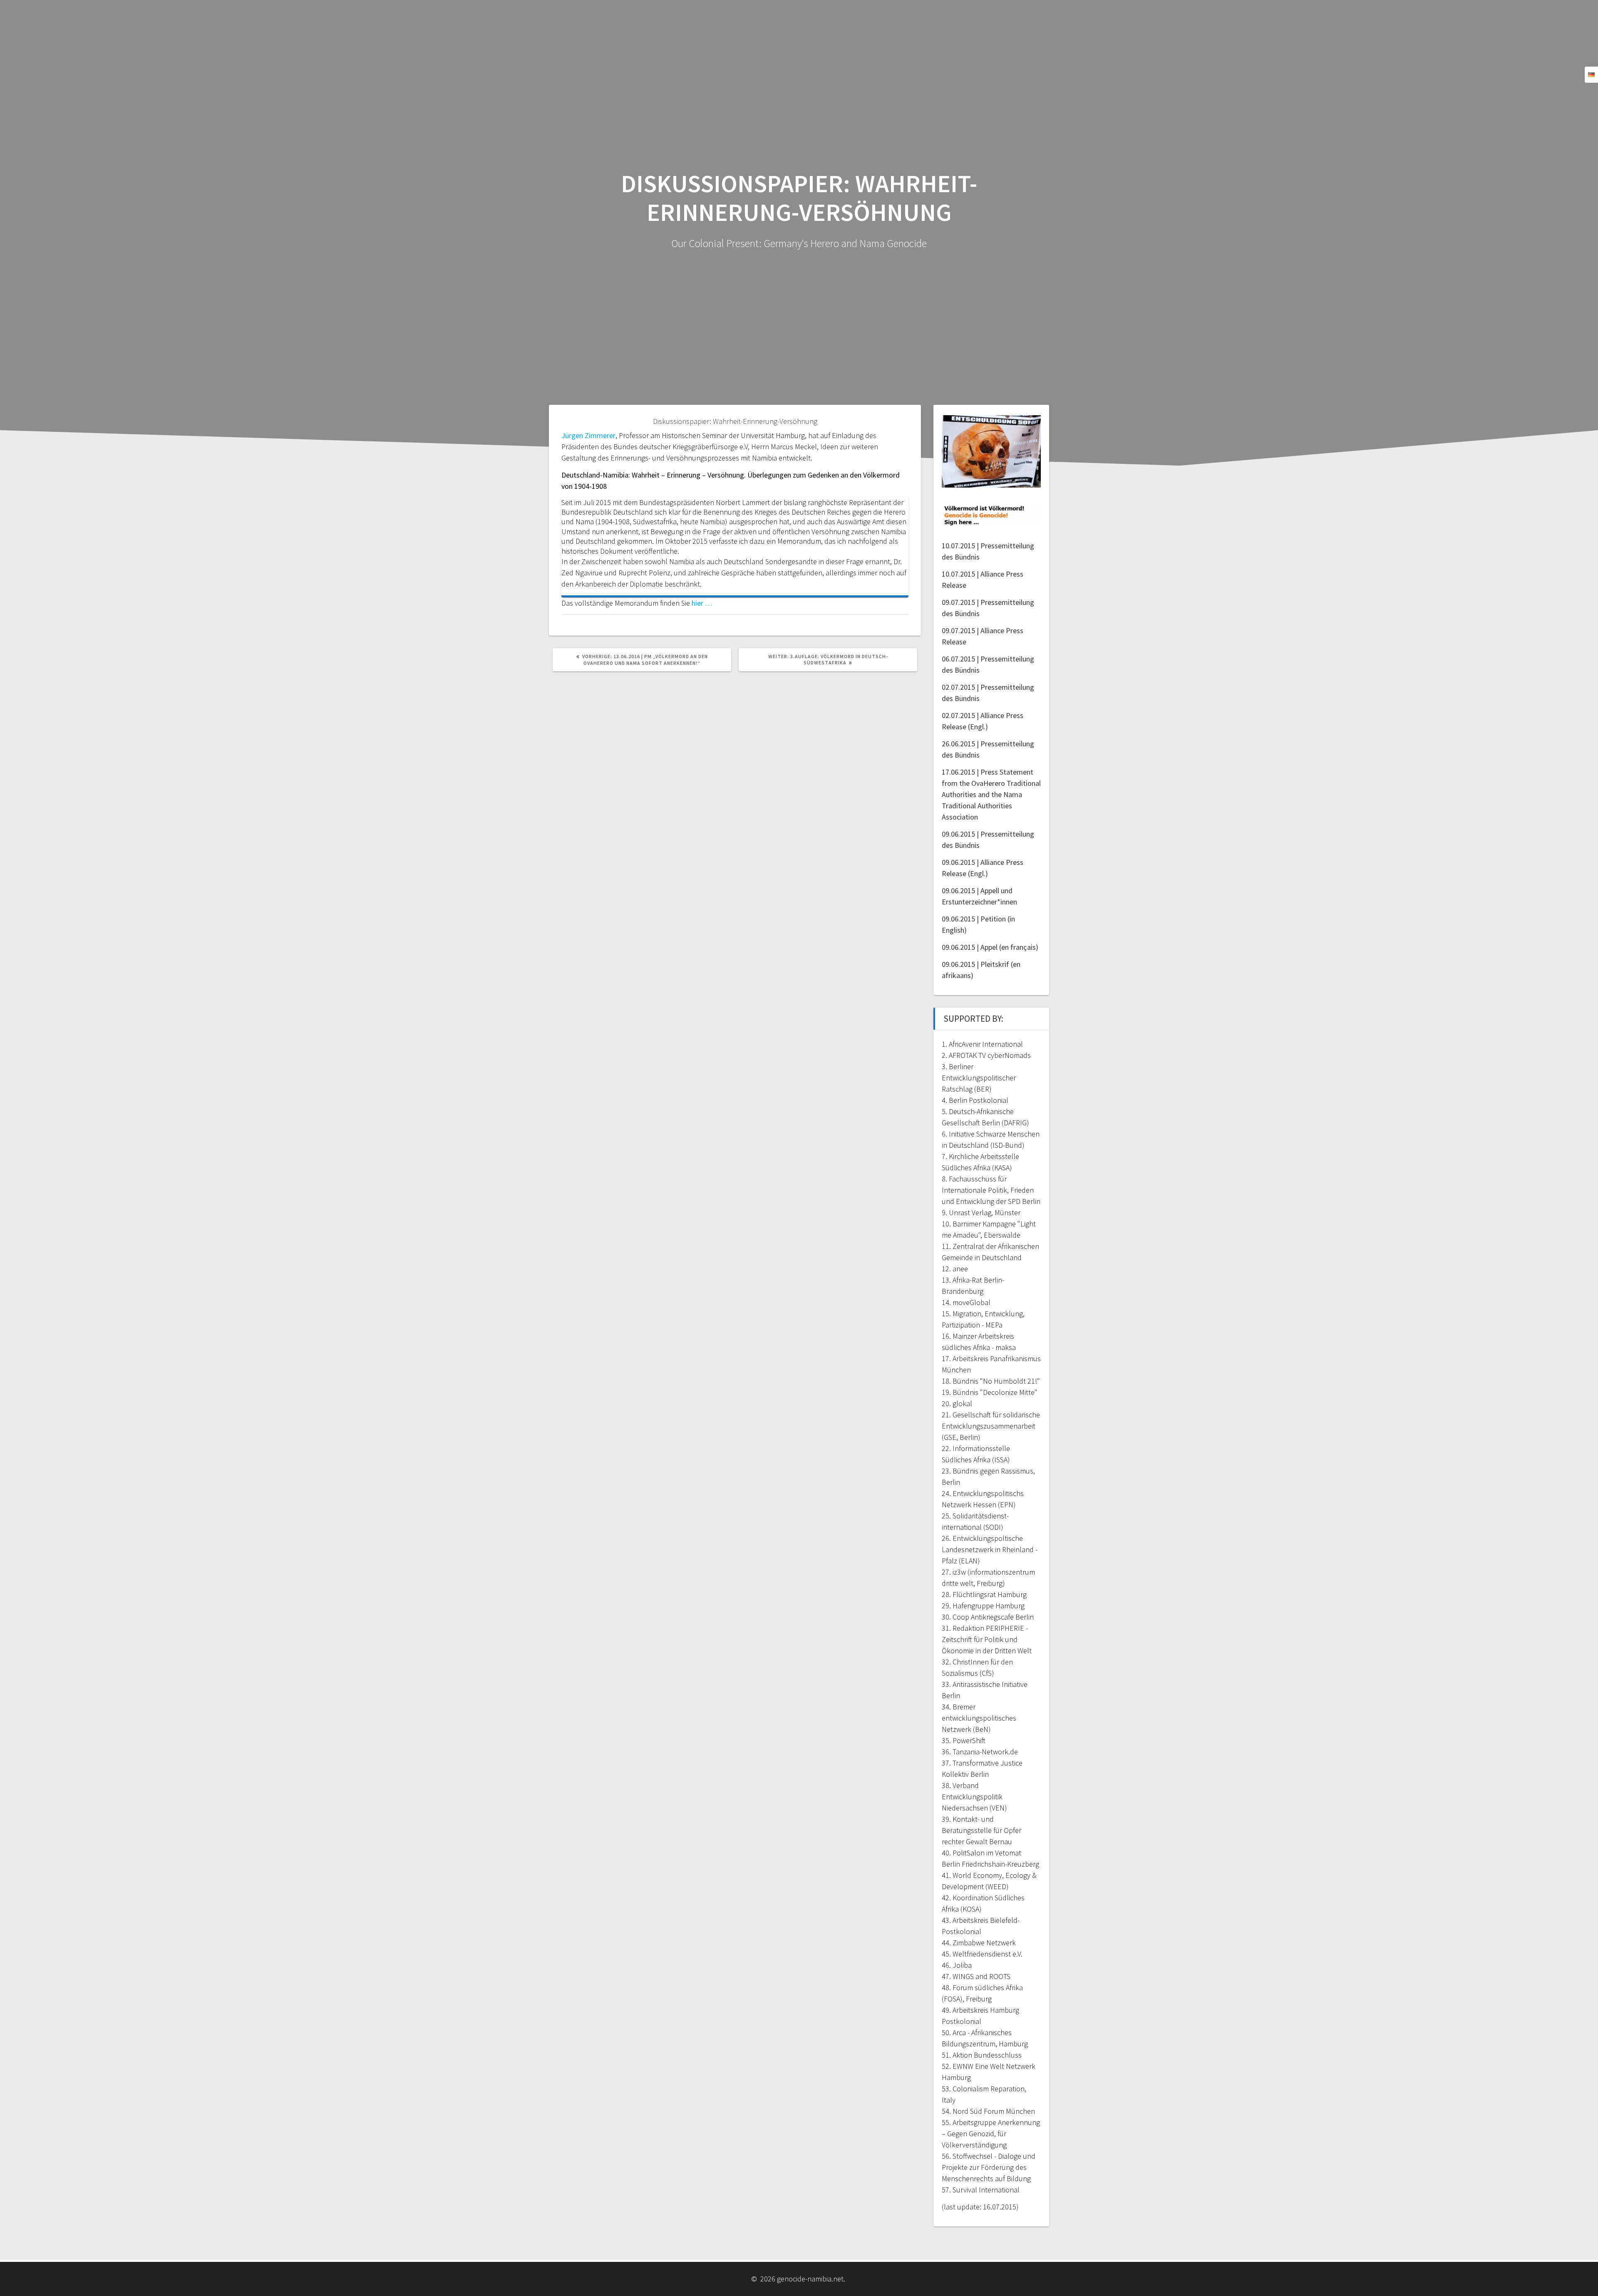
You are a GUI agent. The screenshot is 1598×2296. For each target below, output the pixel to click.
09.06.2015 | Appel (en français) (990, 947)
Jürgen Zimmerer (588, 435)
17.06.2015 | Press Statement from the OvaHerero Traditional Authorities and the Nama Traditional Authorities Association (991, 794)
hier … (702, 603)
